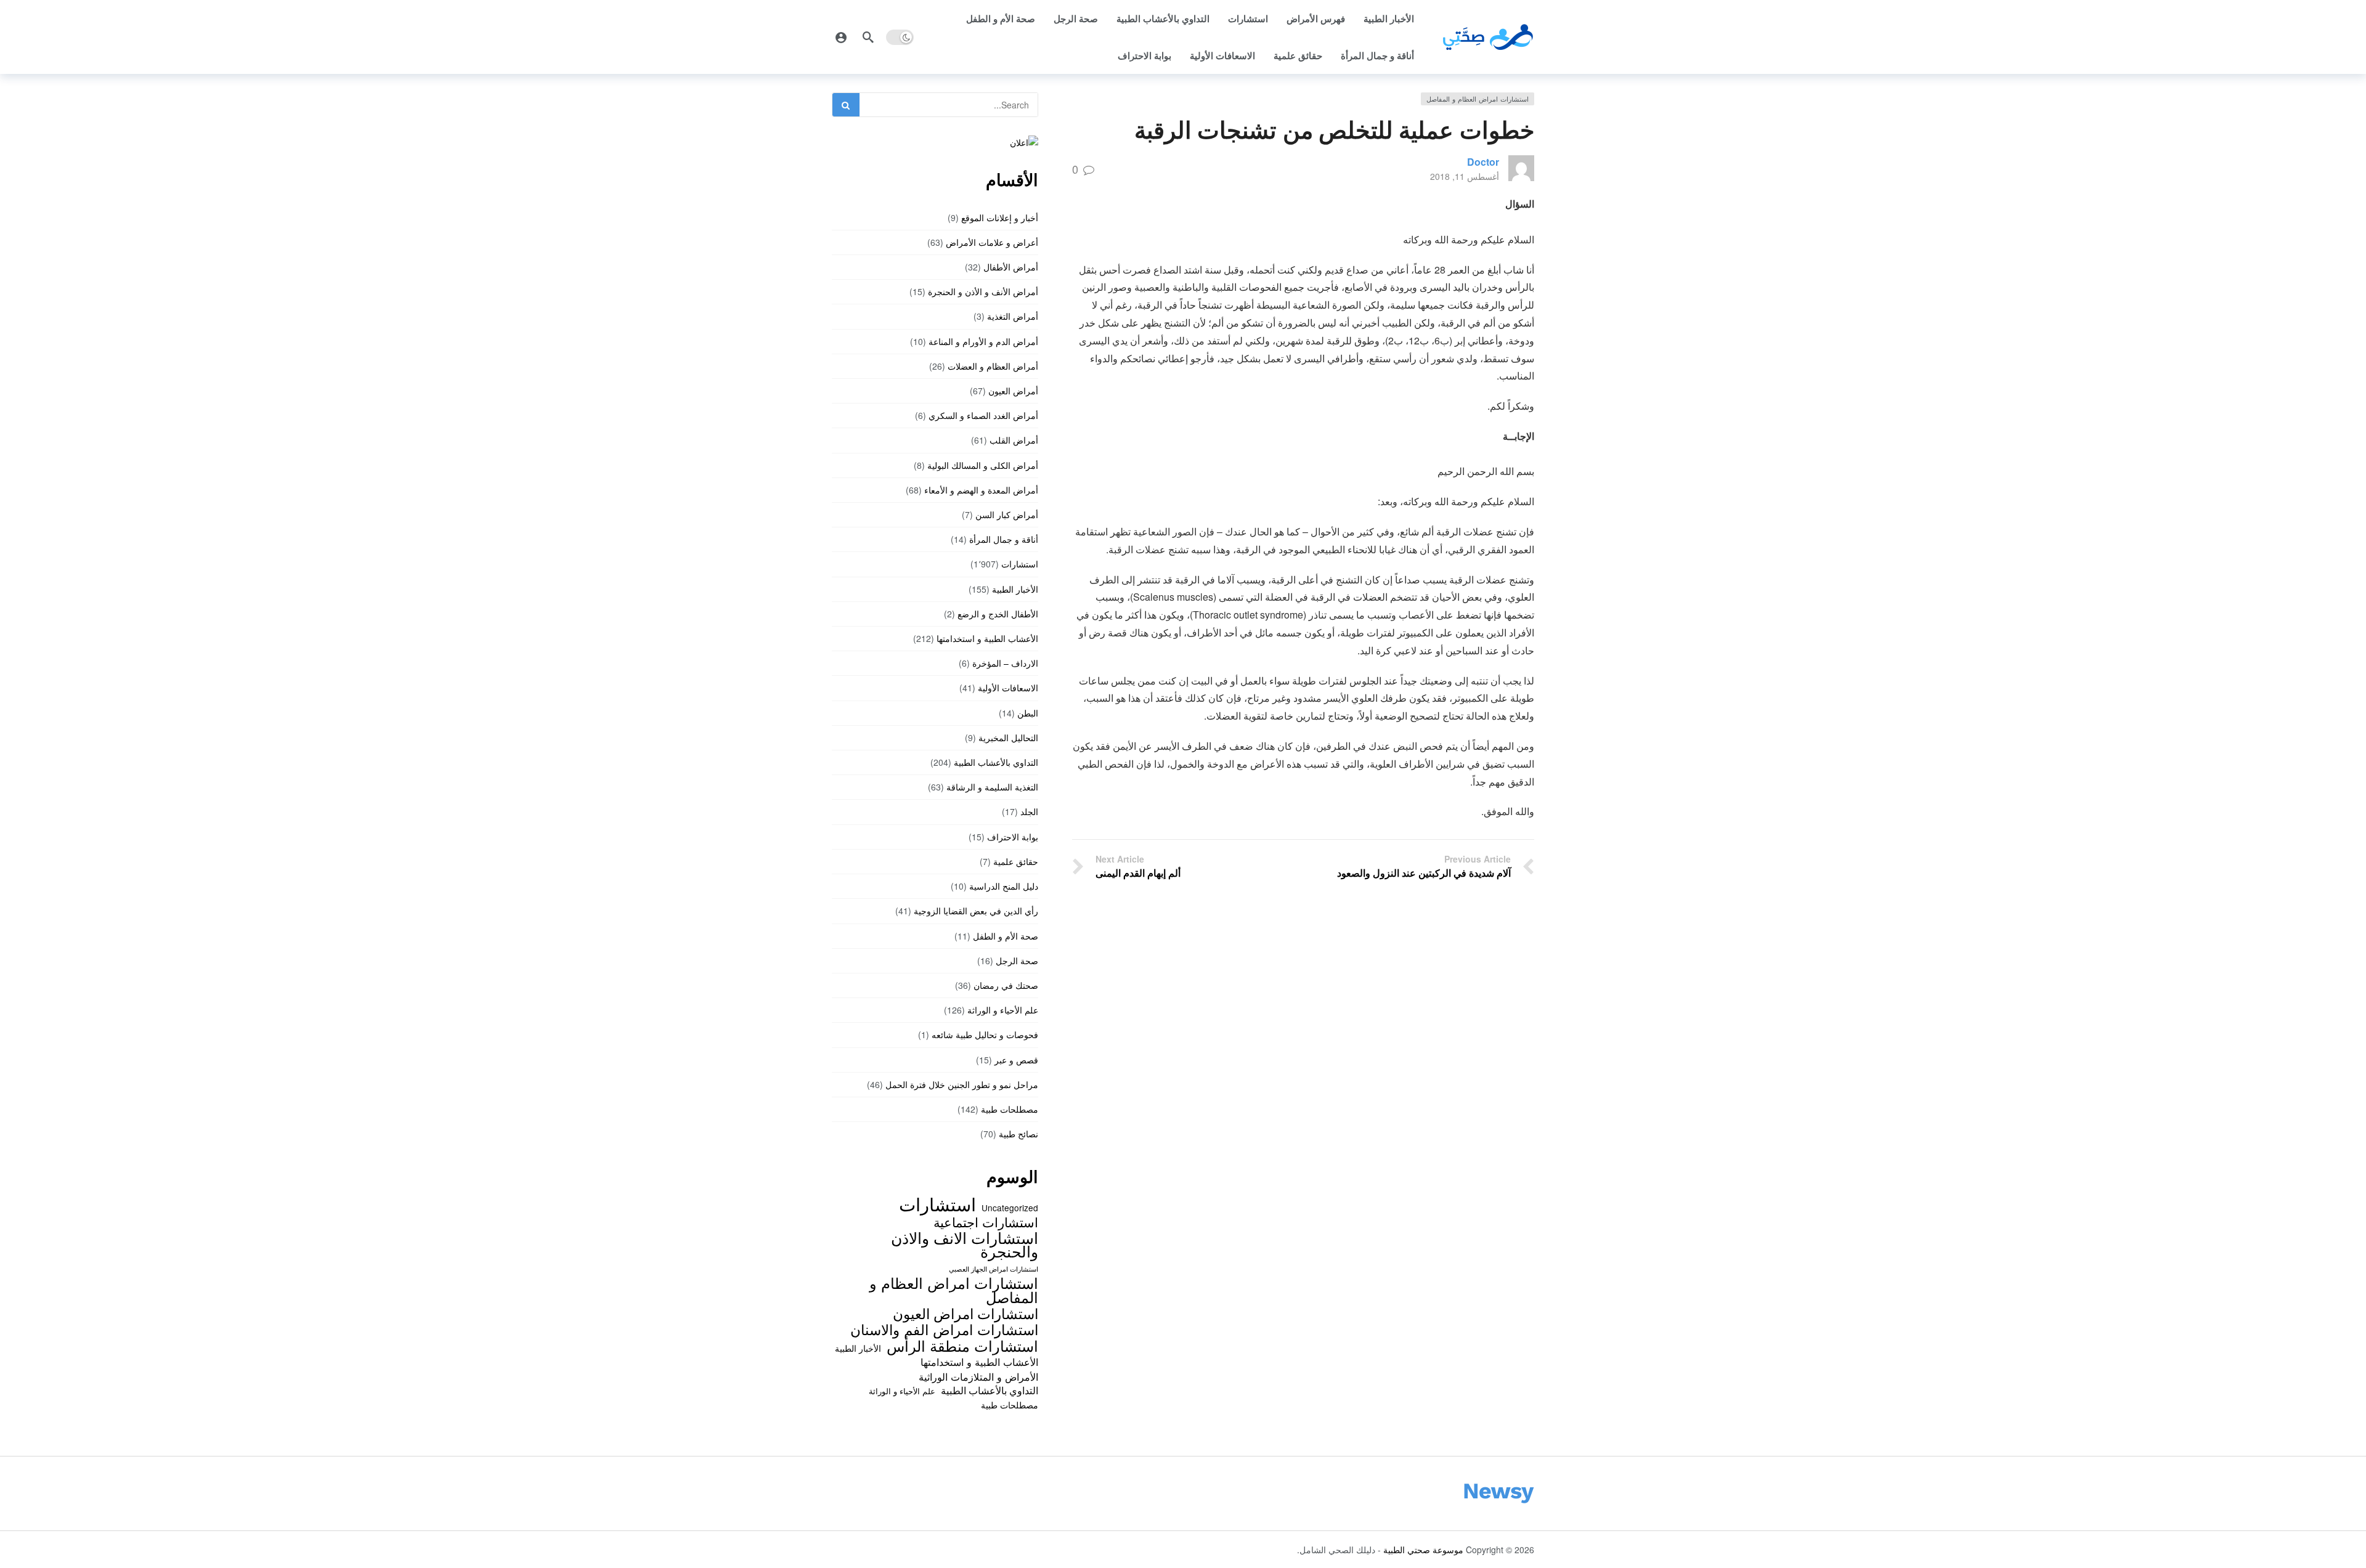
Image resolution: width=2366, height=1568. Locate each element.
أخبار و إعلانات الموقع (1000, 217)
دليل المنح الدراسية (1004, 886)
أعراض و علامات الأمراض (992, 242)
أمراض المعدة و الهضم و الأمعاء (981, 490)
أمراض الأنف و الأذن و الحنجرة (983, 291)
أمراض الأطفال (1011, 267)
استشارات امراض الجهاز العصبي (994, 1269)
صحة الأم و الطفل (1001, 18)
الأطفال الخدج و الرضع (998, 614)
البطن (1028, 713)
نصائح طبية (1018, 1134)
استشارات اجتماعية (986, 1222)
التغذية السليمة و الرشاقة (992, 787)
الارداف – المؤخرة (1005, 663)
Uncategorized (1010, 1208)
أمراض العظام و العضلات (993, 366)
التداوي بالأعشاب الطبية (1163, 18)
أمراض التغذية (1013, 316)
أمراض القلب (1014, 440)
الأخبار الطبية (1389, 18)
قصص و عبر (1016, 1060)
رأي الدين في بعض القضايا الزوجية (976, 911)
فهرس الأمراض (1316, 18)
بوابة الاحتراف (1144, 55)
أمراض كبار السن (1007, 514)
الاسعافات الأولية (1222, 55)
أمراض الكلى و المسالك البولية (983, 465)
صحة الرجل (1076, 18)
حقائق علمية (1298, 55)
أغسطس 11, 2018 (1465, 176)
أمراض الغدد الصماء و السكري (983, 415)
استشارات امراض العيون (966, 1313)
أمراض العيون (1013, 391)
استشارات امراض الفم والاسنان (944, 1329)
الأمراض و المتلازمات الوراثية (978, 1376)
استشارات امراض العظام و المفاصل (1478, 99)
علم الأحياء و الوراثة (1003, 1010)
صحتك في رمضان (1006, 985)
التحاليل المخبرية (1008, 737)
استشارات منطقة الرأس (962, 1346)
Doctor (1483, 162)
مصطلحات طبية (1010, 1109)
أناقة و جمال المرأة (1377, 55)
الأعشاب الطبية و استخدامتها (987, 638)
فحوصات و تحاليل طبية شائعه (985, 1034)
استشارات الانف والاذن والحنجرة (965, 1244)
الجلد (1029, 811)
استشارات (1248, 18)
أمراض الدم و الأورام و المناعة (983, 341)
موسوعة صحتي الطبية (1423, 1550)
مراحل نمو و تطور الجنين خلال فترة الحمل (962, 1084)
